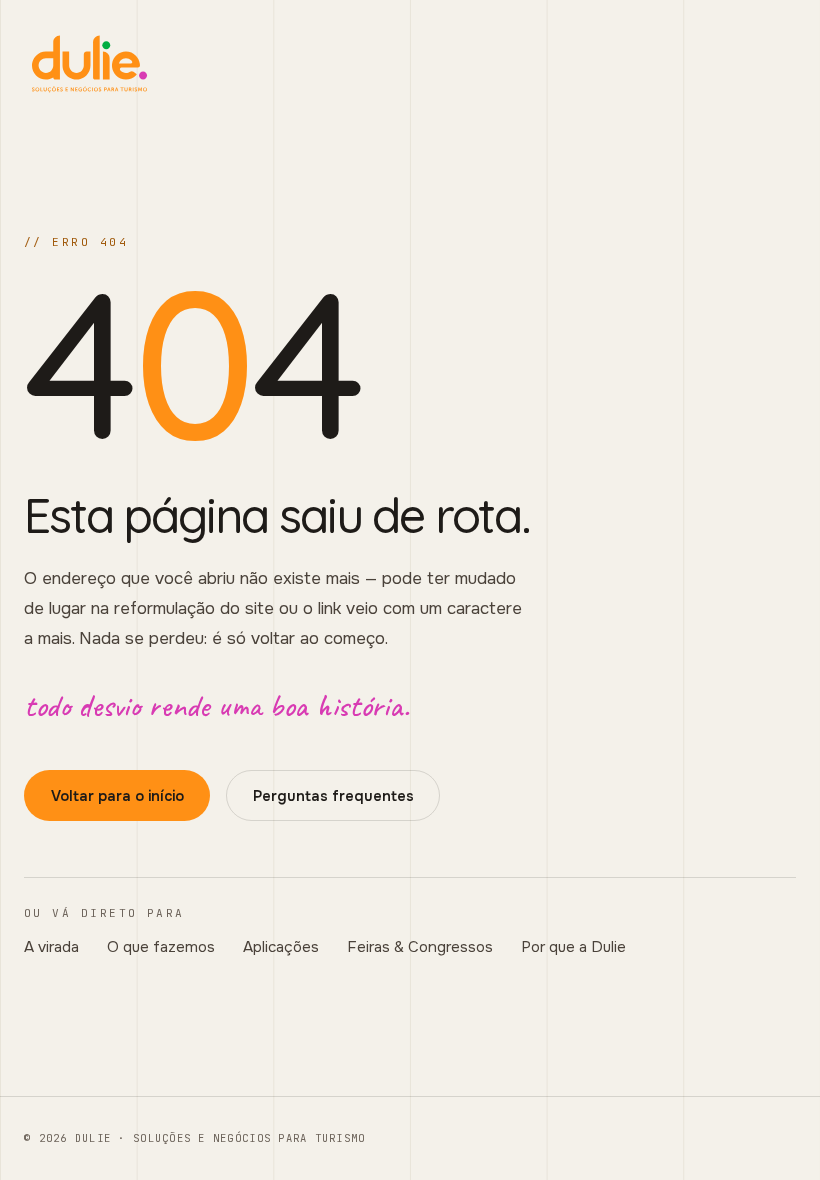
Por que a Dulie (573, 947)
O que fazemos (161, 947)
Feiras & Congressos (420, 947)
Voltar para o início (117, 796)
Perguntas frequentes (333, 796)
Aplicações (281, 947)
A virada (51, 947)
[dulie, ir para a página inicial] (410, 64)
